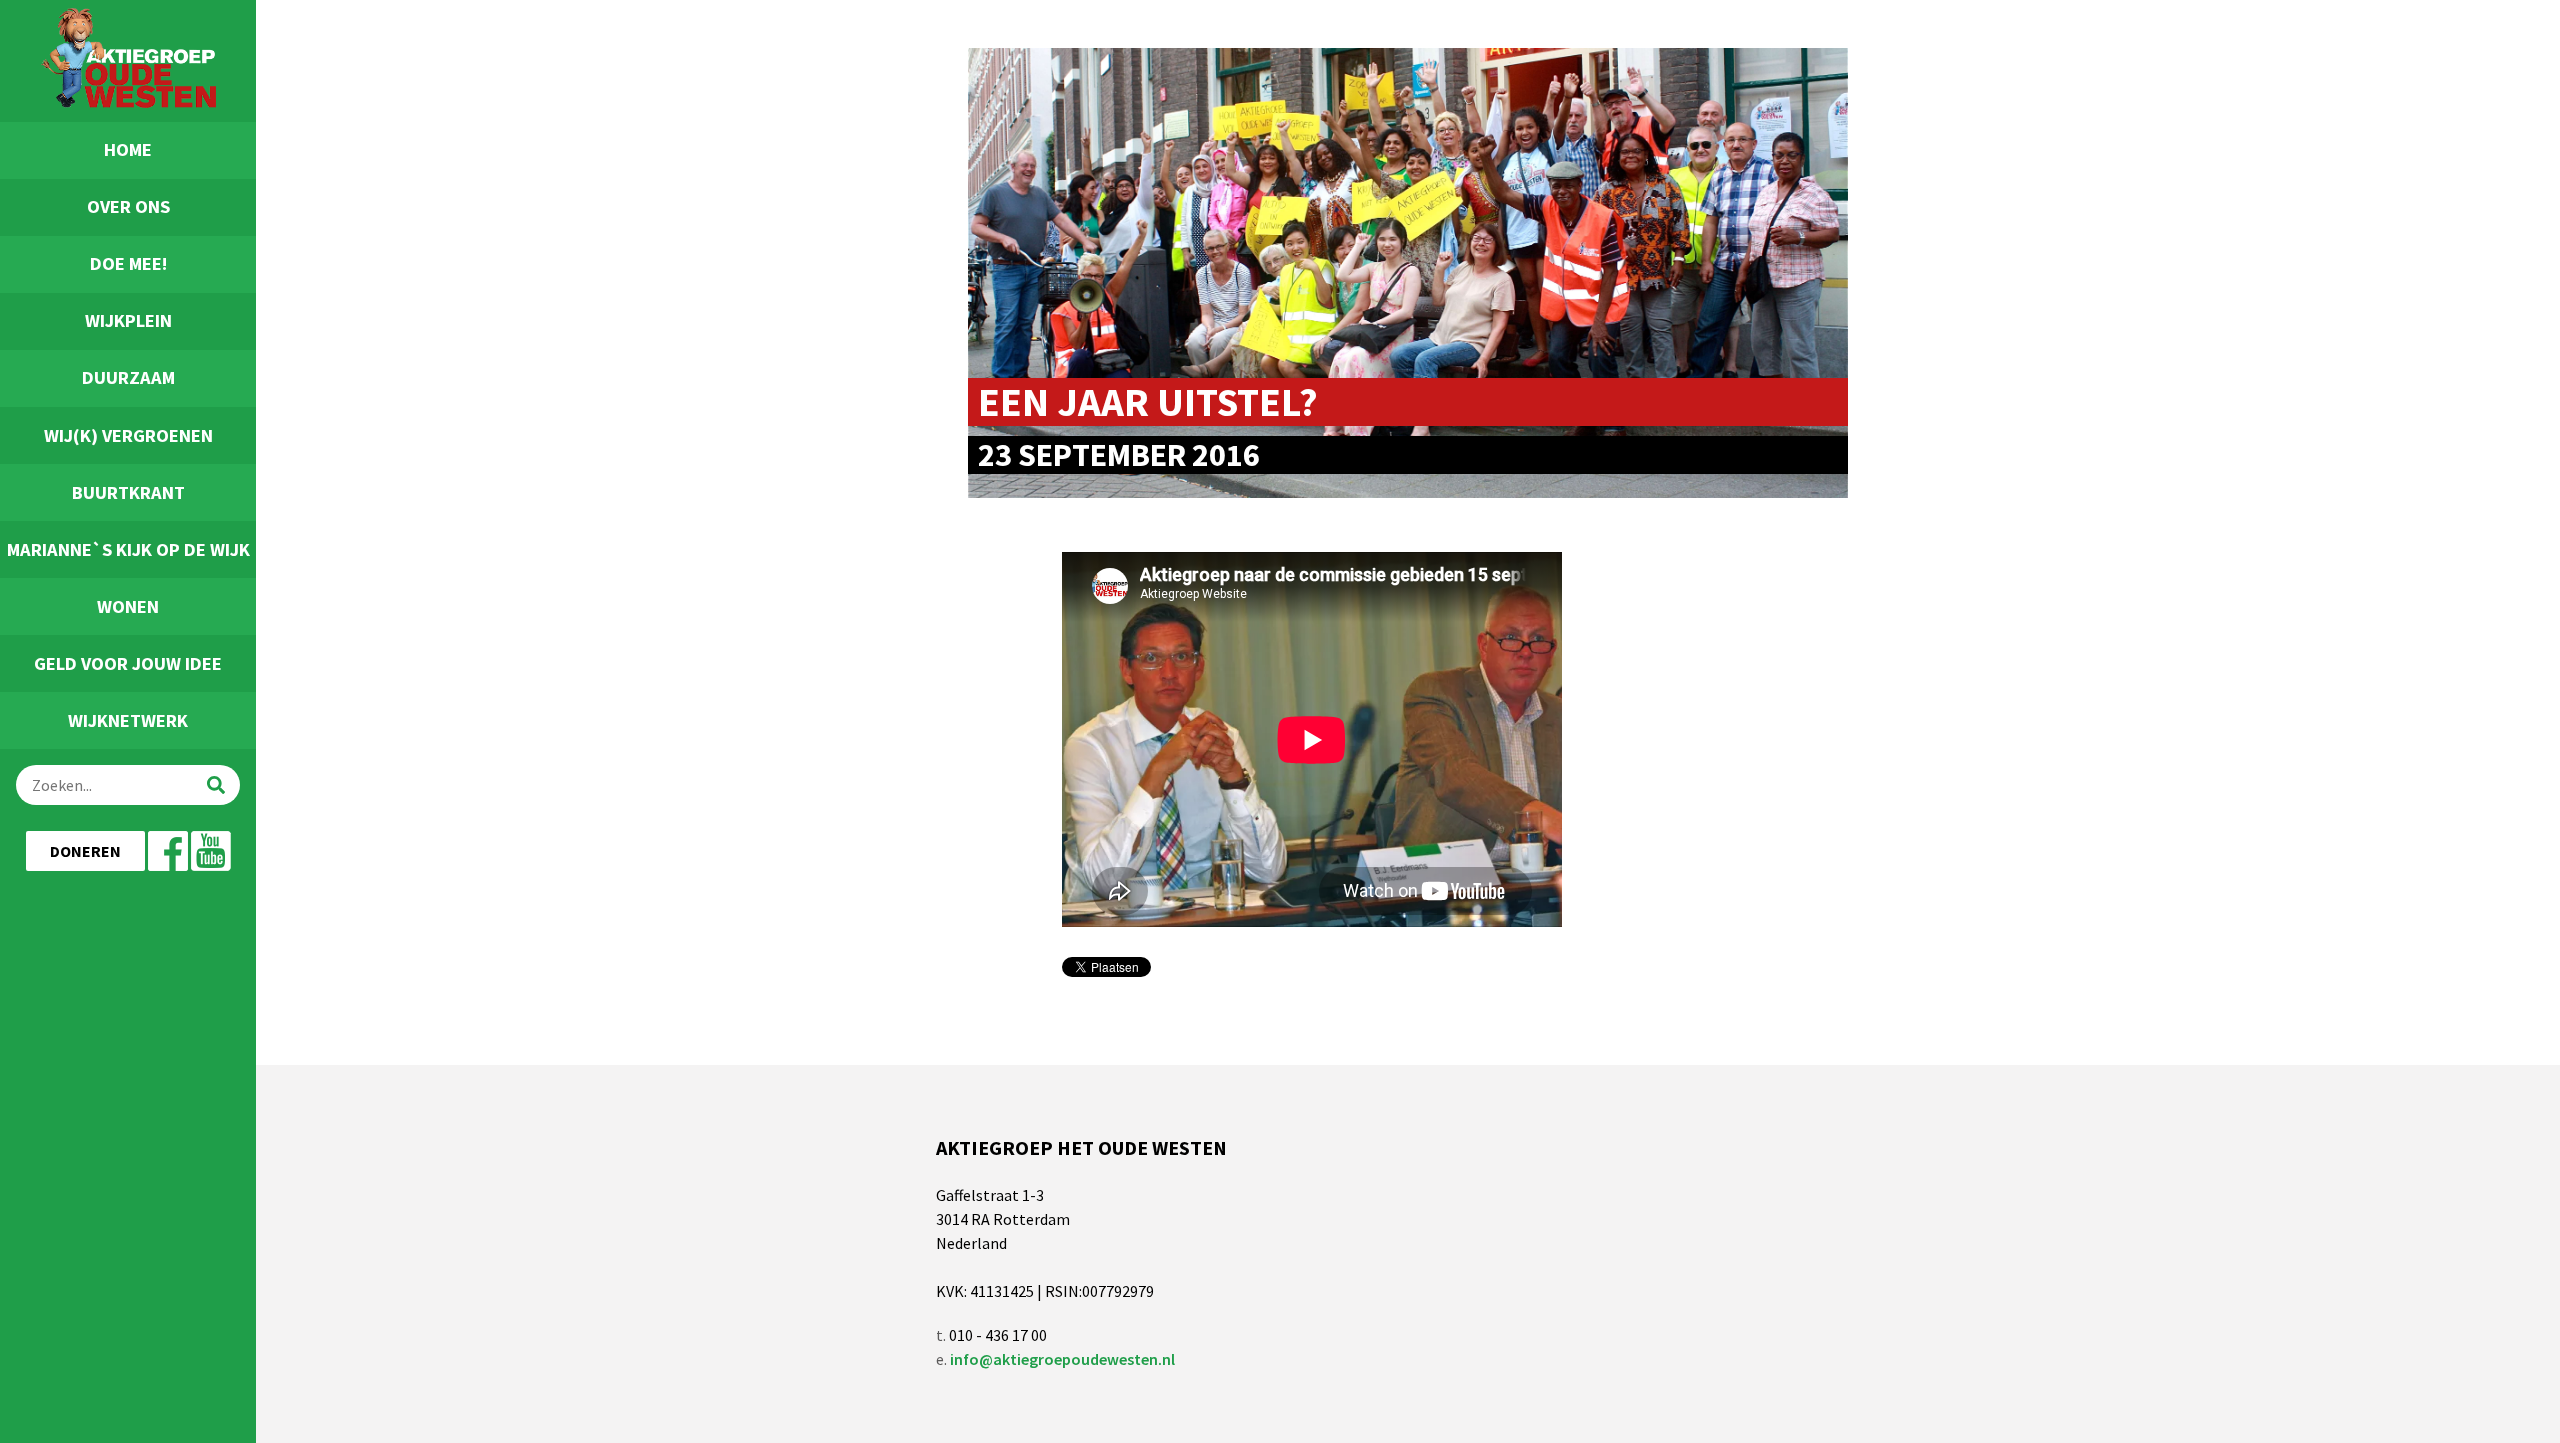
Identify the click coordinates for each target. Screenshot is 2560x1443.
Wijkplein (128, 320)
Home (128, 149)
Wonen (128, 606)
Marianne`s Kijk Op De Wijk (128, 549)
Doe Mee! (128, 263)
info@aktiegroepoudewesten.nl (1062, 1359)
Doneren (85, 851)
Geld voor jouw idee (128, 663)
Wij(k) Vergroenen (128, 435)
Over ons (128, 206)
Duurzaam (128, 377)
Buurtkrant (128, 492)
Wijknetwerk (128, 720)
